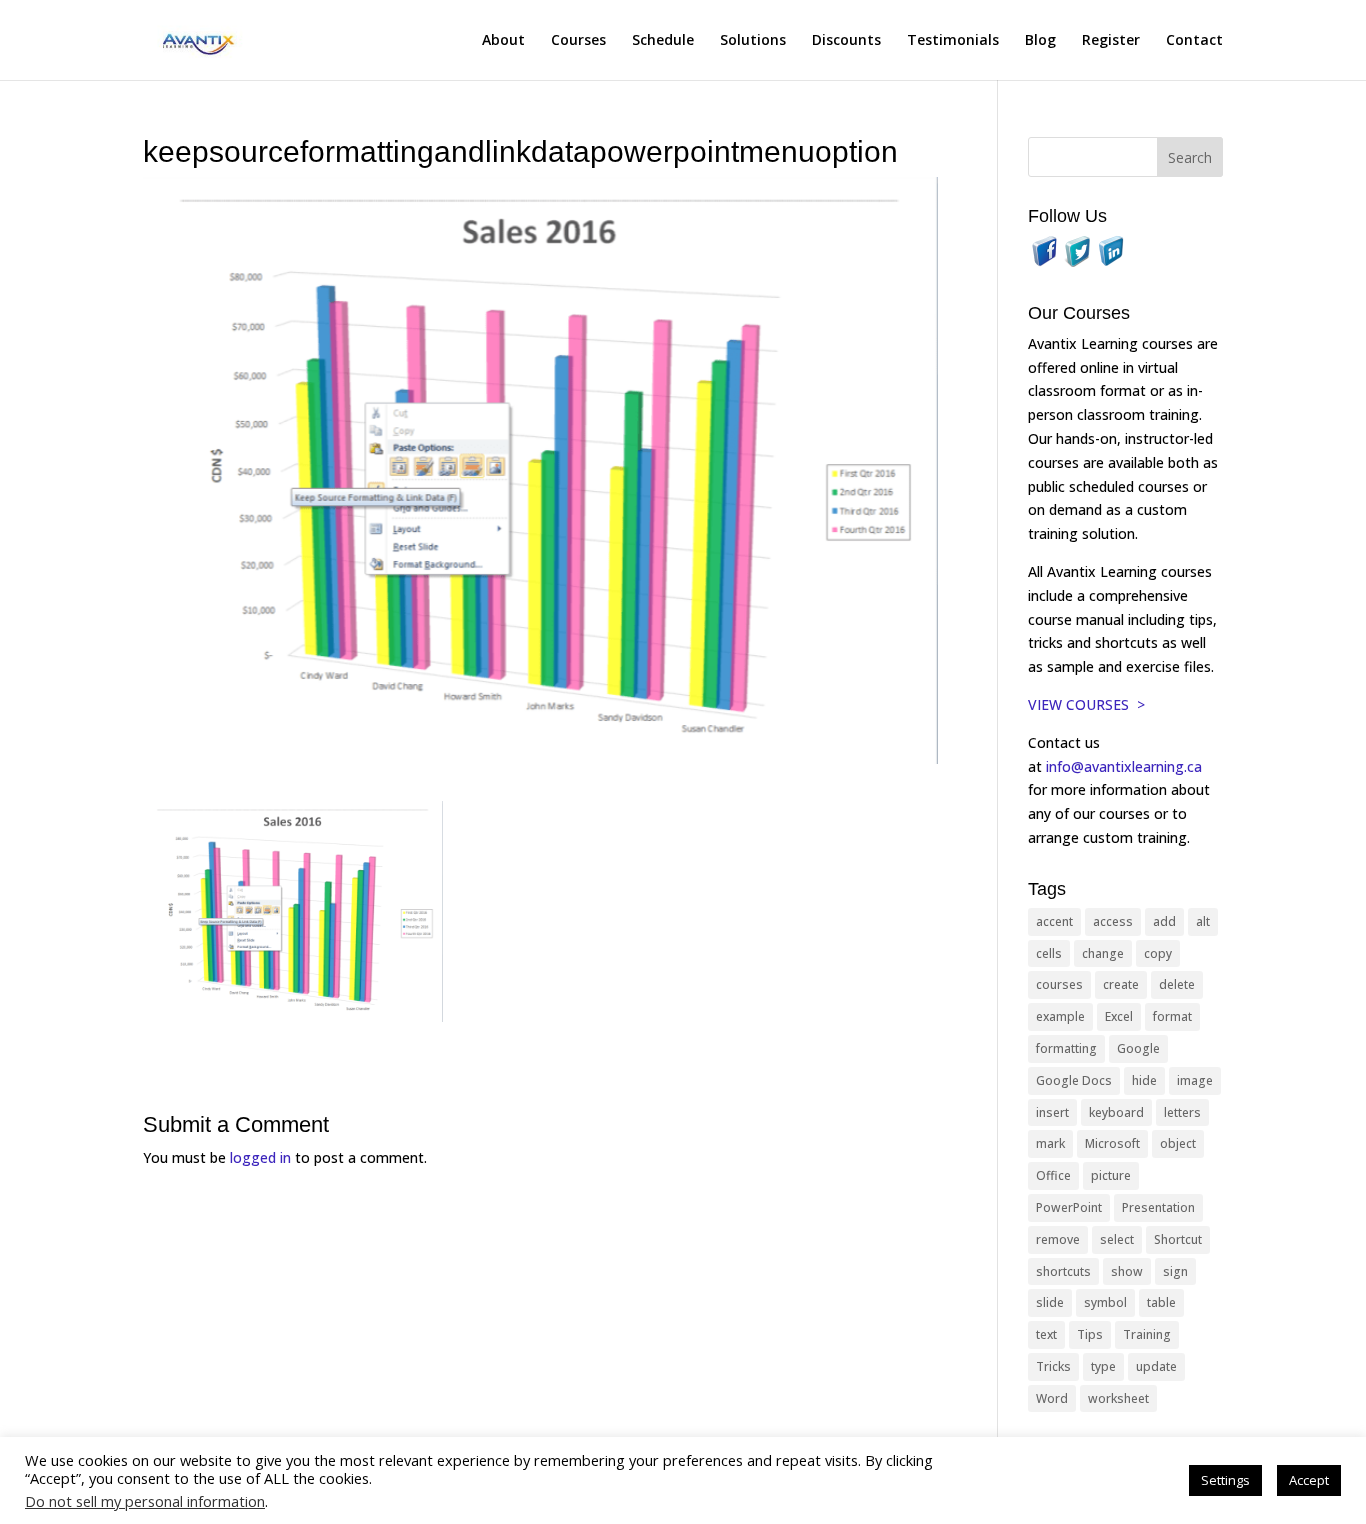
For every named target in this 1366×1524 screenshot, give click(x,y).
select (1117, 1239)
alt (1203, 921)
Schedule (663, 41)
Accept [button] (1309, 1480)
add (1164, 921)
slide (1050, 1302)
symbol (1105, 1302)
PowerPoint (1069, 1207)
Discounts (846, 41)
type (1103, 1366)
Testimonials (953, 41)
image (1195, 1080)
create (1121, 984)
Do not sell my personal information (145, 1501)
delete (1177, 984)
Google (1138, 1048)
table (1161, 1302)
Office (1053, 1175)
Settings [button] (1225, 1480)
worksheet (1118, 1398)
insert (1052, 1112)
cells (1049, 953)
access (1113, 921)
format (1172, 1016)
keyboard (1116, 1112)
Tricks (1053, 1366)
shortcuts (1063, 1271)
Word (1052, 1398)
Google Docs (1074, 1080)
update (1156, 1366)
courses (1059, 984)
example (1060, 1016)
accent (1054, 921)
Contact (1194, 41)
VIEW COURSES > (1086, 704)
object (1178, 1143)
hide (1144, 1080)
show (1127, 1271)
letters (1182, 1112)
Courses (578, 41)
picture (1111, 1175)
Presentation (1158, 1207)
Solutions (753, 41)
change (1103, 953)
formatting (1066, 1048)
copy (1158, 953)
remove (1058, 1239)
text (1046, 1334)
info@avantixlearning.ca (1126, 766)
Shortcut (1178, 1239)
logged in (260, 1157)
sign (1175, 1271)
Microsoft (1112, 1143)
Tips (1090, 1334)
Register (1111, 41)
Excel (1119, 1016)
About (503, 41)
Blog (1040, 41)
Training (1147, 1334)
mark (1050, 1143)
